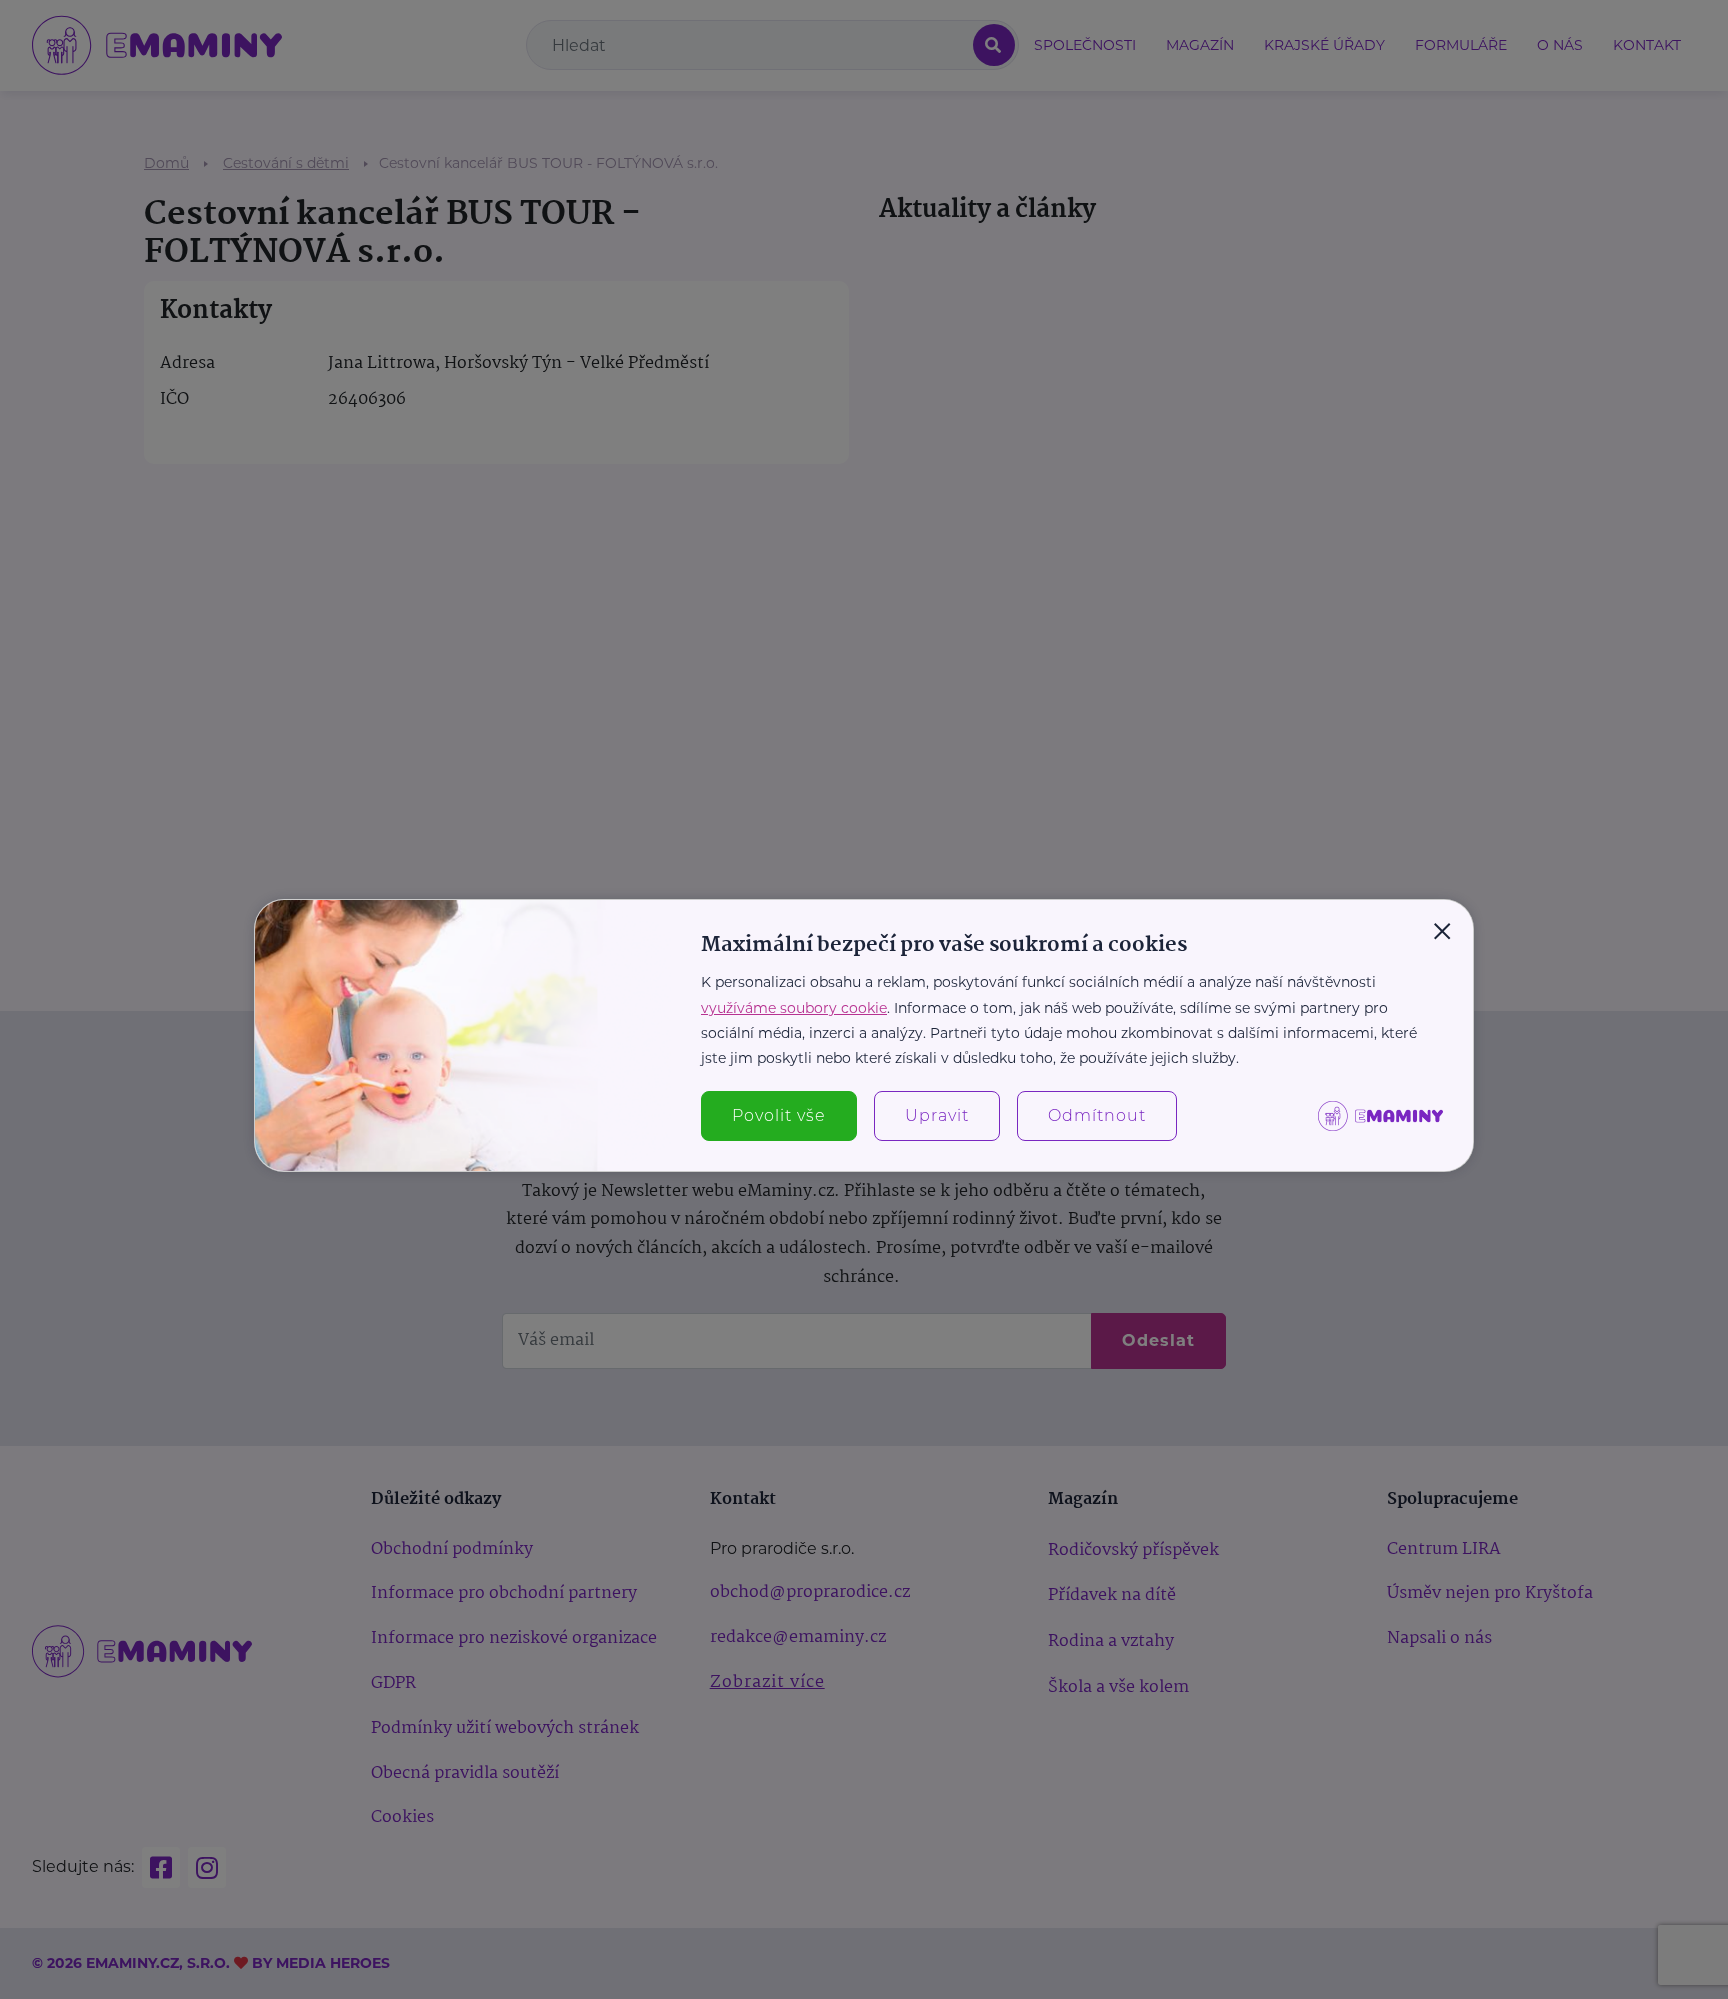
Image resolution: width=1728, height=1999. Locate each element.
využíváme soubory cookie (794, 1008)
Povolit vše (779, 1115)
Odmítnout (1097, 1115)
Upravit (937, 1115)
